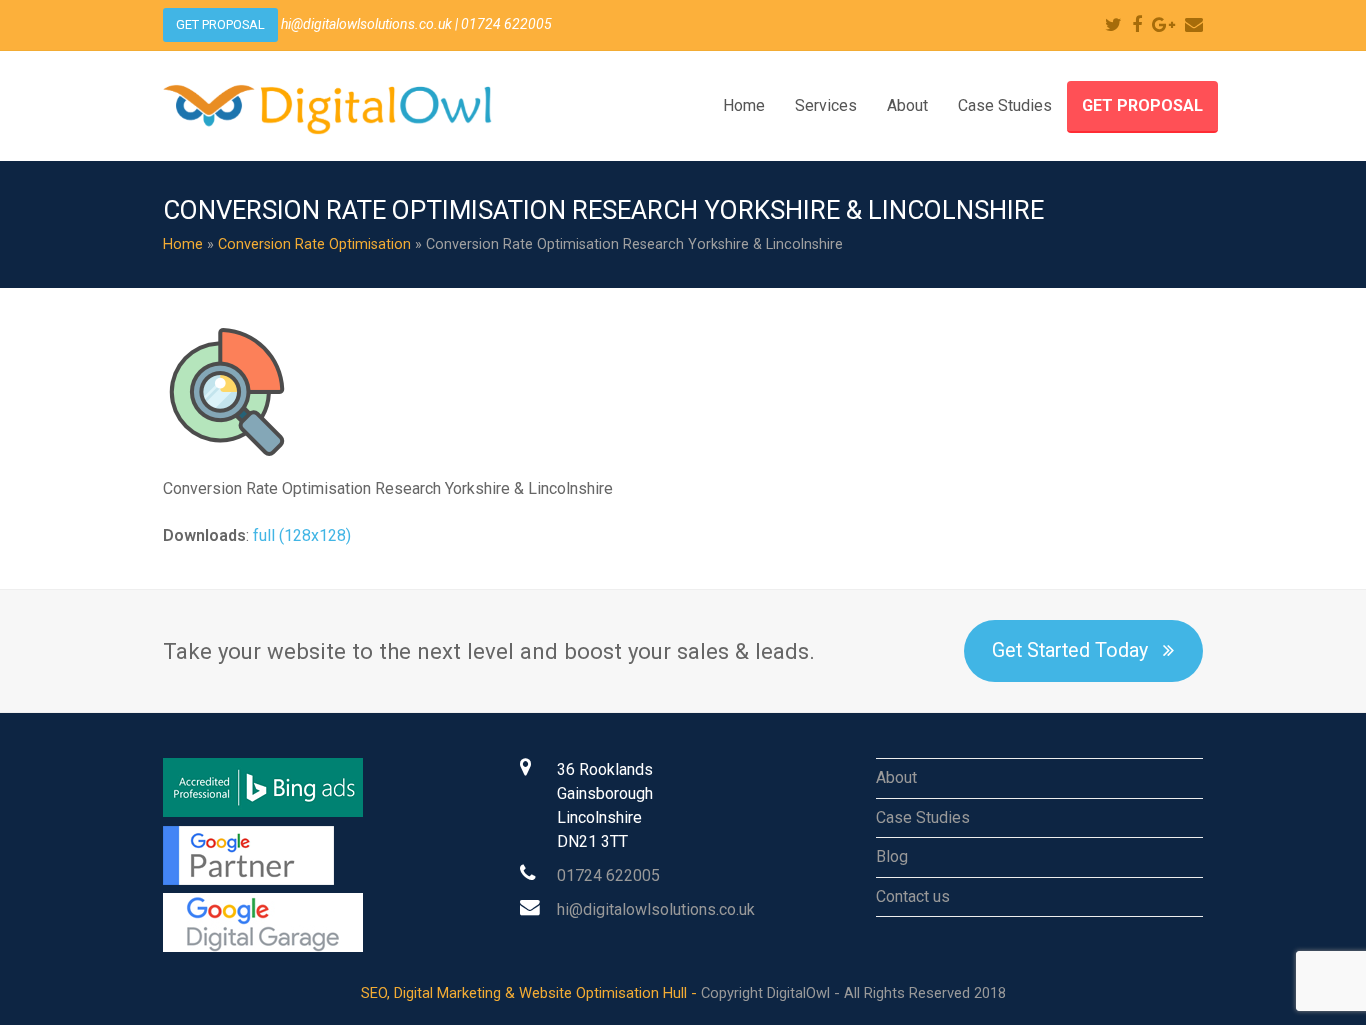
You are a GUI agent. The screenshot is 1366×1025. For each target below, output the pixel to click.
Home (183, 244)
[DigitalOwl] (334, 104)
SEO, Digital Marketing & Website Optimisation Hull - (531, 993)
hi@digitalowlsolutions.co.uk (656, 909)
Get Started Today (1070, 650)
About (896, 777)
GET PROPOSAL (220, 24)
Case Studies (923, 817)
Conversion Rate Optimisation (314, 244)
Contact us (913, 896)
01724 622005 (608, 875)
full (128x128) (302, 535)
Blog (892, 856)
